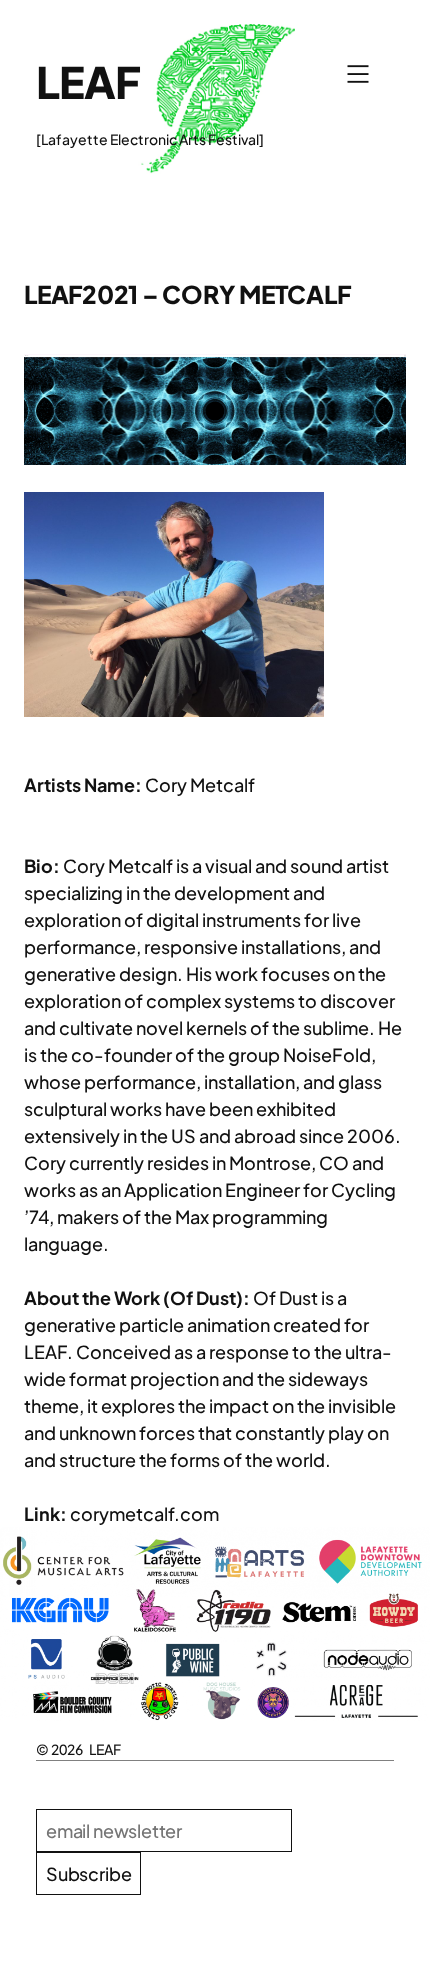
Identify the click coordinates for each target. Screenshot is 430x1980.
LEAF (88, 81)
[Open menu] (358, 74)
